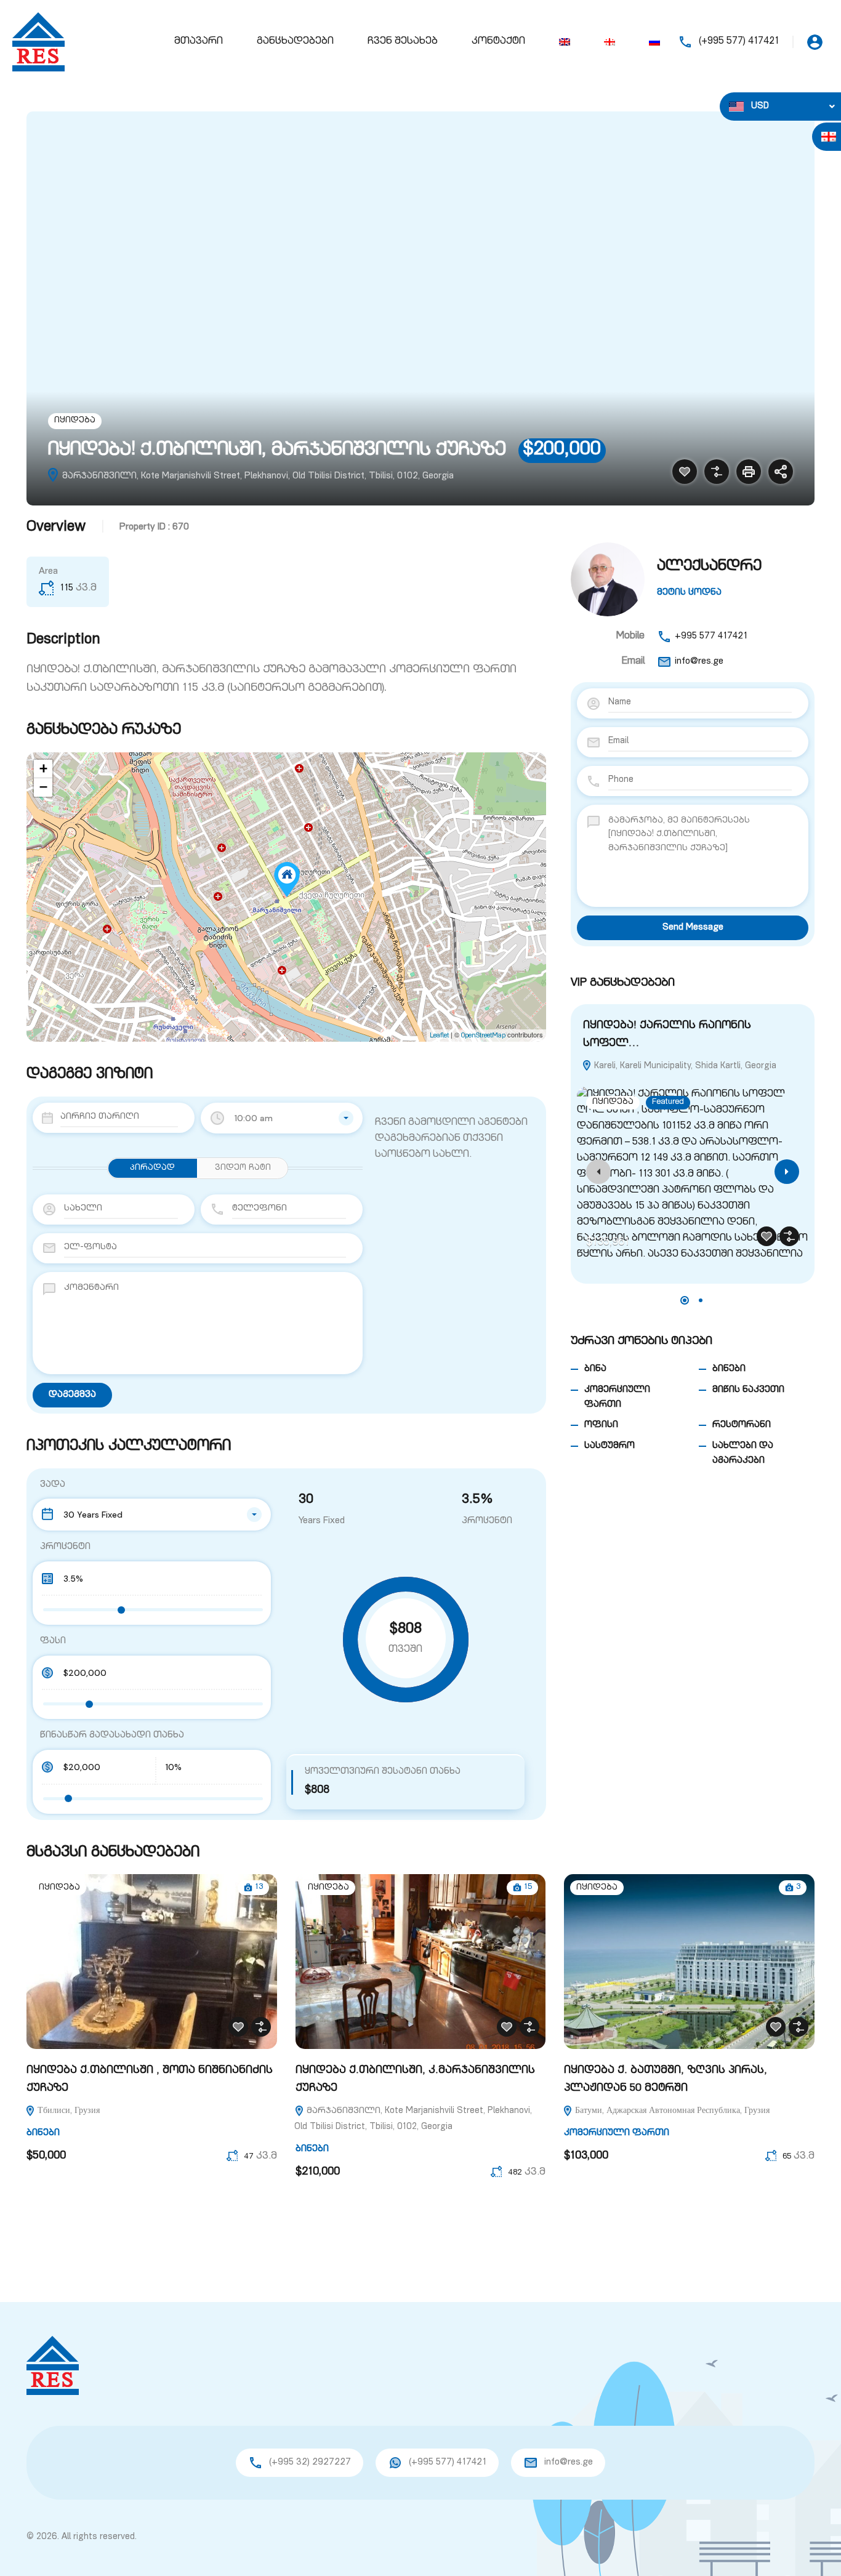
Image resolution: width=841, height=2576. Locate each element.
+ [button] (43, 769)
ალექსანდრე (709, 567)
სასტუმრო (610, 1446)
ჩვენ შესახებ (403, 42)
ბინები (729, 1369)
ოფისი (601, 1425)
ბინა (595, 1369)
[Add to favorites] (685, 472)
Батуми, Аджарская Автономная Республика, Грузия (671, 2111)
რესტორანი (742, 1425)
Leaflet (439, 1036)
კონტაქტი (498, 42)
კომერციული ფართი (617, 2133)
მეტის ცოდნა (689, 593)
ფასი (53, 1641)
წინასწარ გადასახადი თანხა (112, 1735)
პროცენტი (65, 1547)
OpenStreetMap (483, 1036)
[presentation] (598, 1172)
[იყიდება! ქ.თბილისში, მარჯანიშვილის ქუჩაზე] (287, 879)
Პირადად (152, 1168)
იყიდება (75, 421)
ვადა (53, 1485)
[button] (685, 1300)
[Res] (38, 42)
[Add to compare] (717, 472)
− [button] (43, 787)
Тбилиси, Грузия (67, 2111)
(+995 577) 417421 (739, 42)
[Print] (749, 472)
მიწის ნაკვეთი (748, 1390)
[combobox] (282, 1118)
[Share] (781, 472)
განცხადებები (295, 42)
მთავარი (199, 42)
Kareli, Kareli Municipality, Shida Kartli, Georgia (684, 1066)
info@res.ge (699, 662)
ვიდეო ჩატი (243, 1168)
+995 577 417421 (711, 636)
